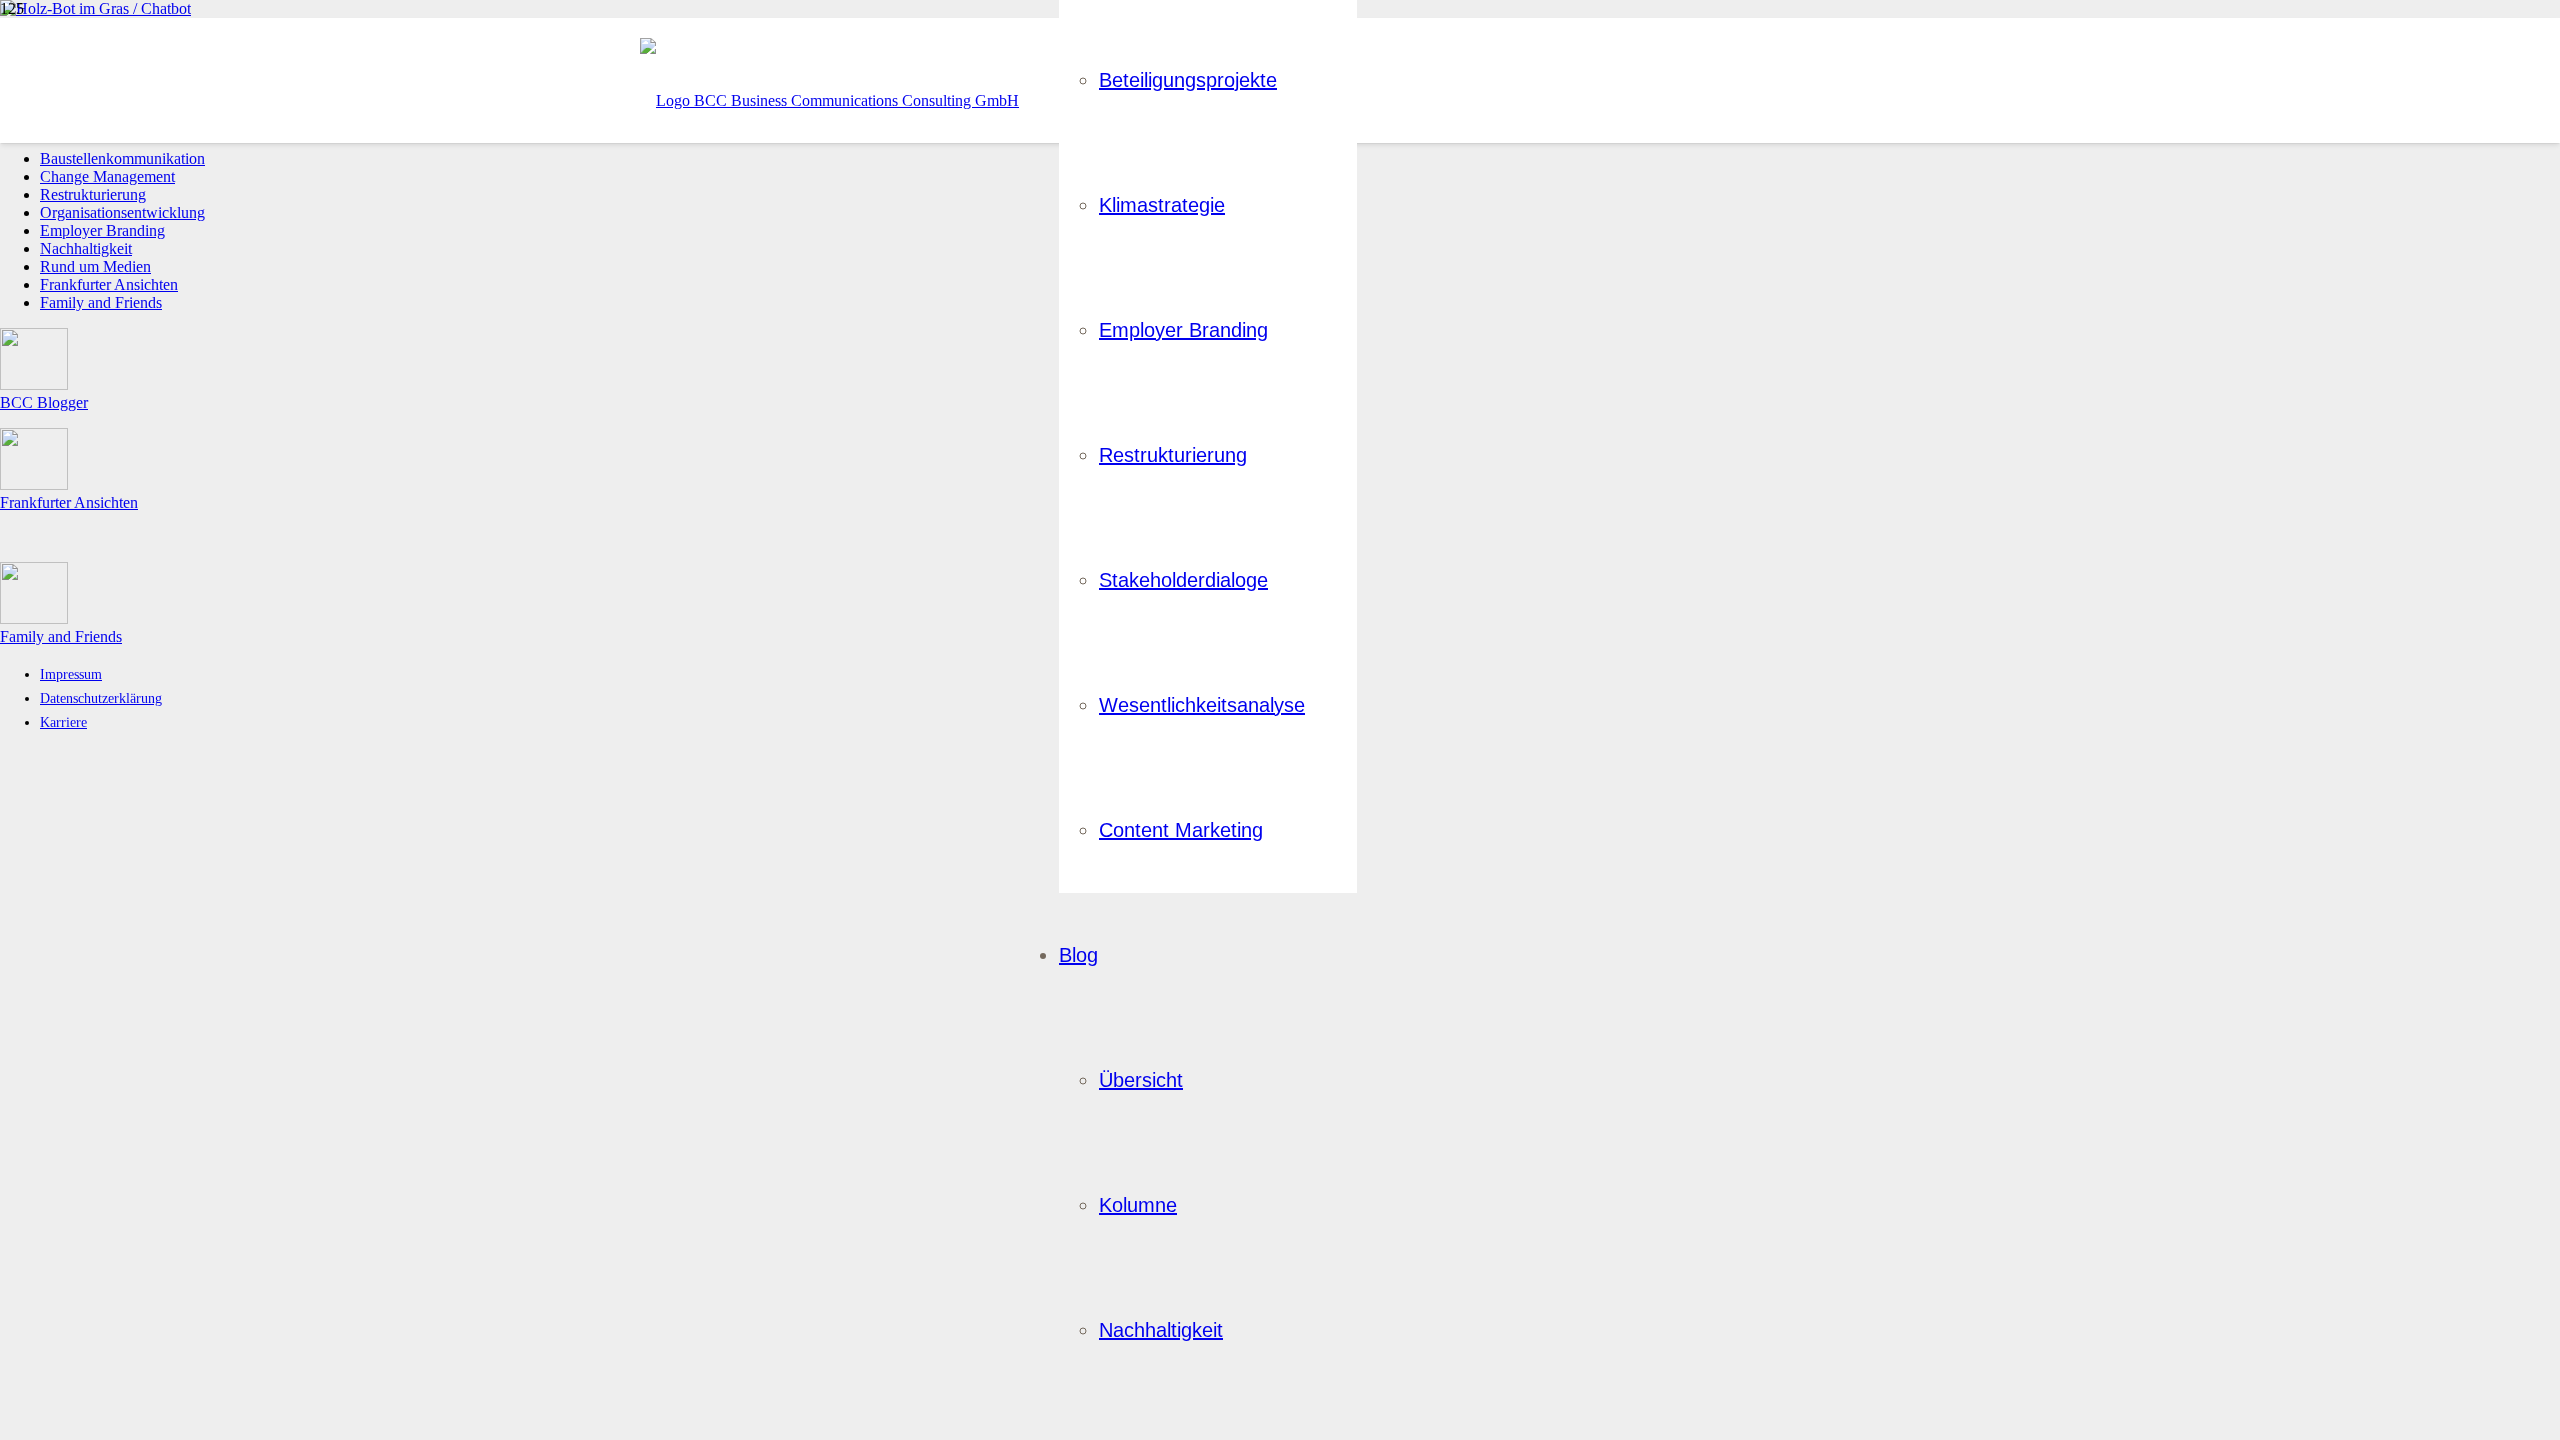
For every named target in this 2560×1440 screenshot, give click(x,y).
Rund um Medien (95, 266)
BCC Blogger (44, 402)
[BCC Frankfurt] (829, 100)
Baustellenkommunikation (122, 158)
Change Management (107, 176)
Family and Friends (101, 302)
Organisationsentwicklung (122, 212)
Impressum (71, 674)
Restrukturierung (93, 194)
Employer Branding (102, 230)
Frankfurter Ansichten (109, 284)
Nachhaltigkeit (86, 248)
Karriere (63, 722)
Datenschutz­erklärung (101, 698)
